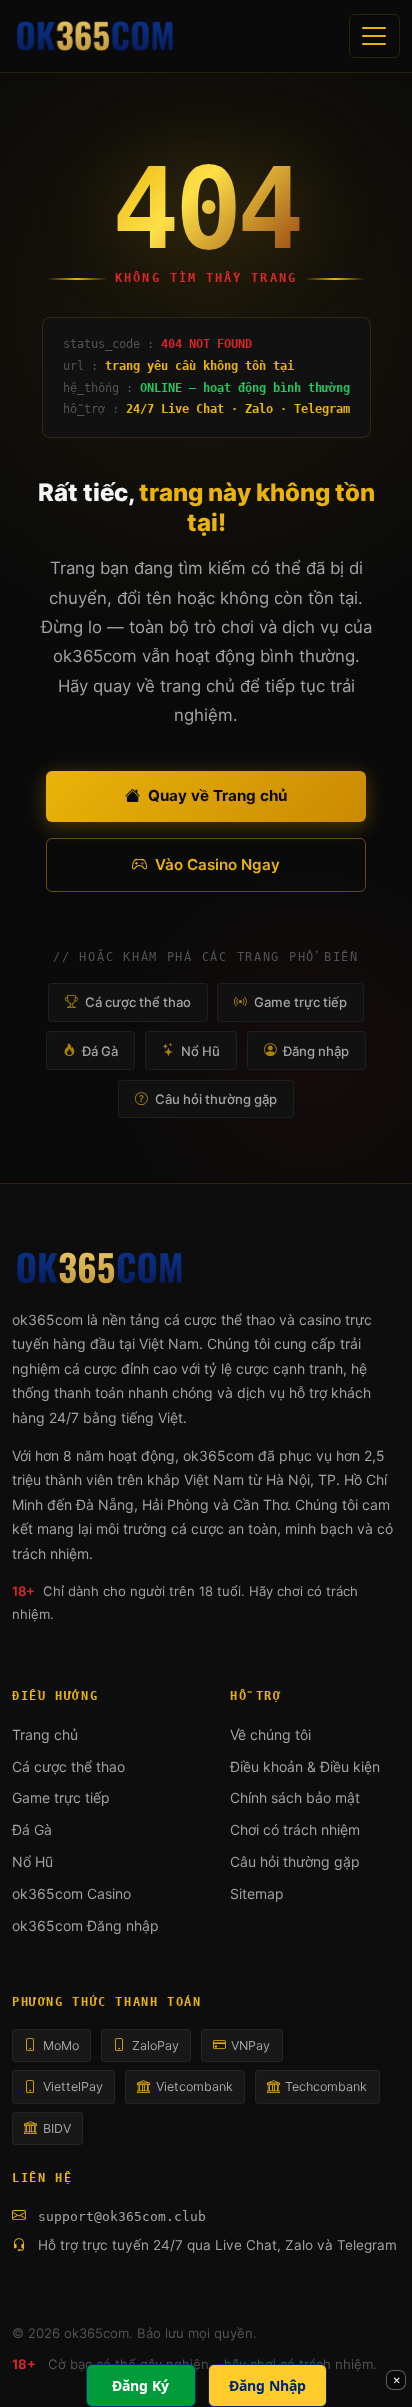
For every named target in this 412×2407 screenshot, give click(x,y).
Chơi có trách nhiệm (295, 1829)
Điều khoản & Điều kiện (305, 1766)
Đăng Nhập (267, 2385)
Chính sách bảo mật (295, 1797)
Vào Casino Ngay (217, 864)
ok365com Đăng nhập (85, 1925)
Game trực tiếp (300, 1002)
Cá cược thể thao (138, 1002)
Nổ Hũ (200, 1051)
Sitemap (257, 1893)
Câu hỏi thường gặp (216, 1099)
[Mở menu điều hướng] (374, 35)
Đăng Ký (140, 2385)
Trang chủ (45, 1734)
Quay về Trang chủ (217, 795)
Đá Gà (100, 1051)
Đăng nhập (316, 1051)
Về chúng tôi (270, 1734)
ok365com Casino (71, 1893)
